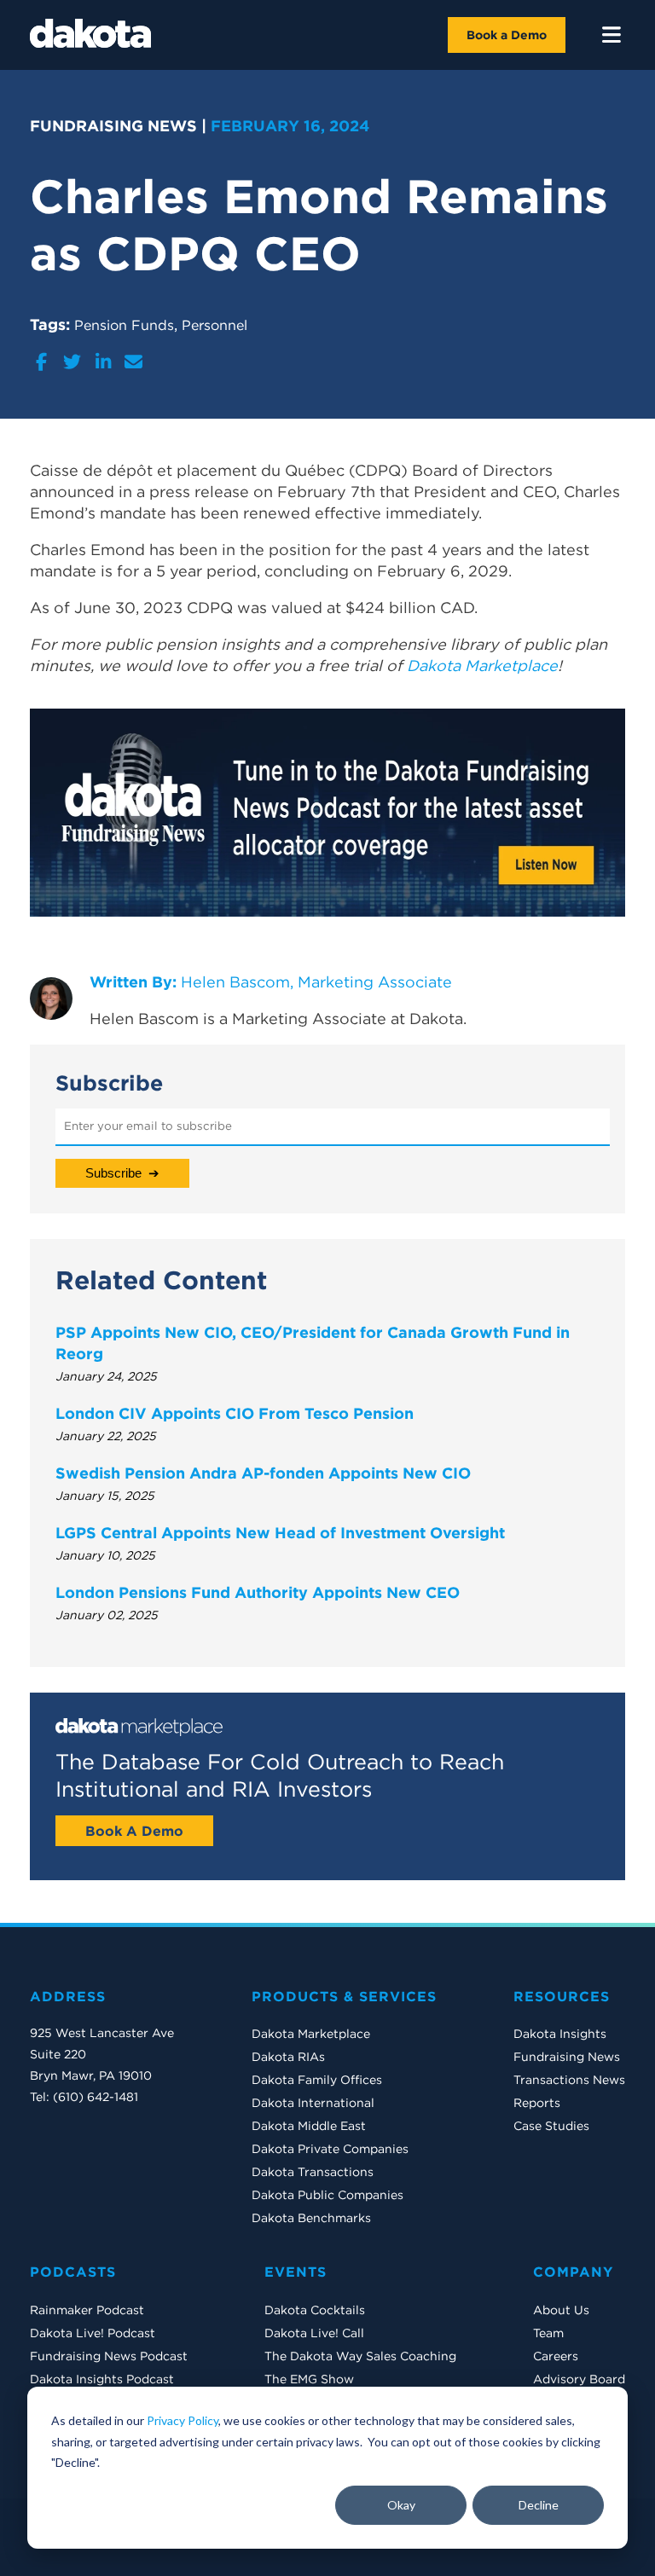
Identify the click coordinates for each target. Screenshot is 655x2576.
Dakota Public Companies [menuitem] (327, 2195)
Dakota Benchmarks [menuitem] (311, 2218)
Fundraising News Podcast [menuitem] (109, 2356)
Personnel (214, 325)
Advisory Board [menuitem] (579, 2379)
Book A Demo (134, 1831)
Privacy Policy (183, 2420)
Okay (401, 2505)
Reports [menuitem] (537, 2103)
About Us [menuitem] (561, 2310)
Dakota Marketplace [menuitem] (311, 2034)
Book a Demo (507, 35)
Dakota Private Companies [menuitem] (330, 2149)
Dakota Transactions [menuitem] (313, 2172)
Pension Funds (124, 325)
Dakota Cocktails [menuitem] (315, 2310)
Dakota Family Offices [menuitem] (317, 2080)
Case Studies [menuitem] (551, 2126)
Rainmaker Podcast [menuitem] (87, 2310)
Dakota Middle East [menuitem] (309, 2126)
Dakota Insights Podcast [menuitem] (102, 2379)
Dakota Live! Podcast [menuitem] (93, 2333)
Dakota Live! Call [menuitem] (314, 2333)
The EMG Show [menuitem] (309, 2379)
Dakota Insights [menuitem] (560, 2034)
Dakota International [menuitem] (313, 2103)
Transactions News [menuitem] (569, 2080)
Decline (539, 2505)
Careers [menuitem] (556, 2356)
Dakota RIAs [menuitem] (288, 2057)
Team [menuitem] (548, 2333)
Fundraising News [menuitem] (567, 2057)
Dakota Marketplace (482, 666)
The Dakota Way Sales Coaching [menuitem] (360, 2356)
